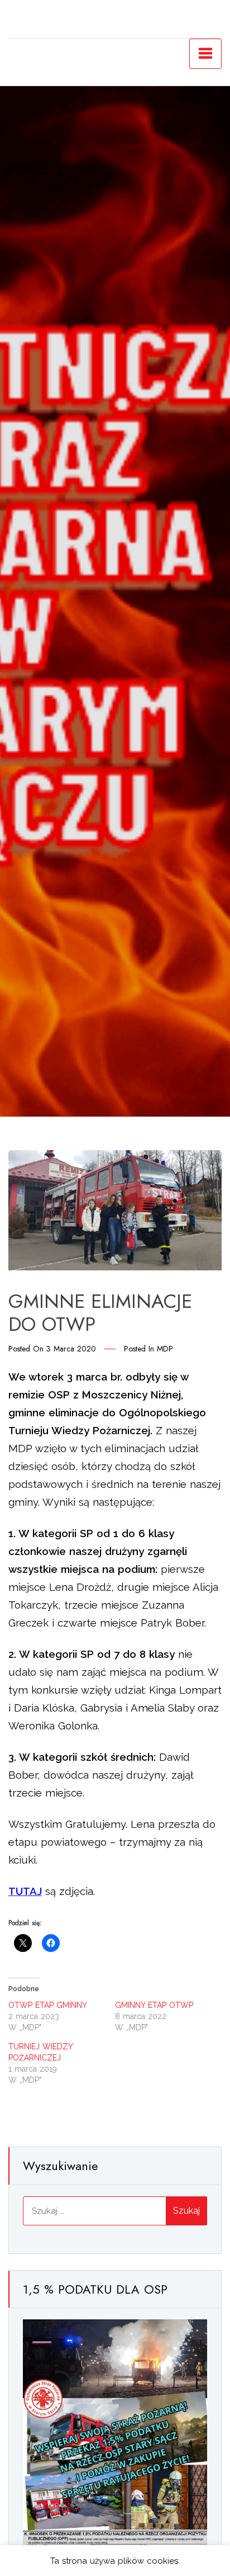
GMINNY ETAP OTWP (154, 2005)
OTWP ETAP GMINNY (48, 2005)
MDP (165, 1349)
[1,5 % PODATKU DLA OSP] (115, 2449)
